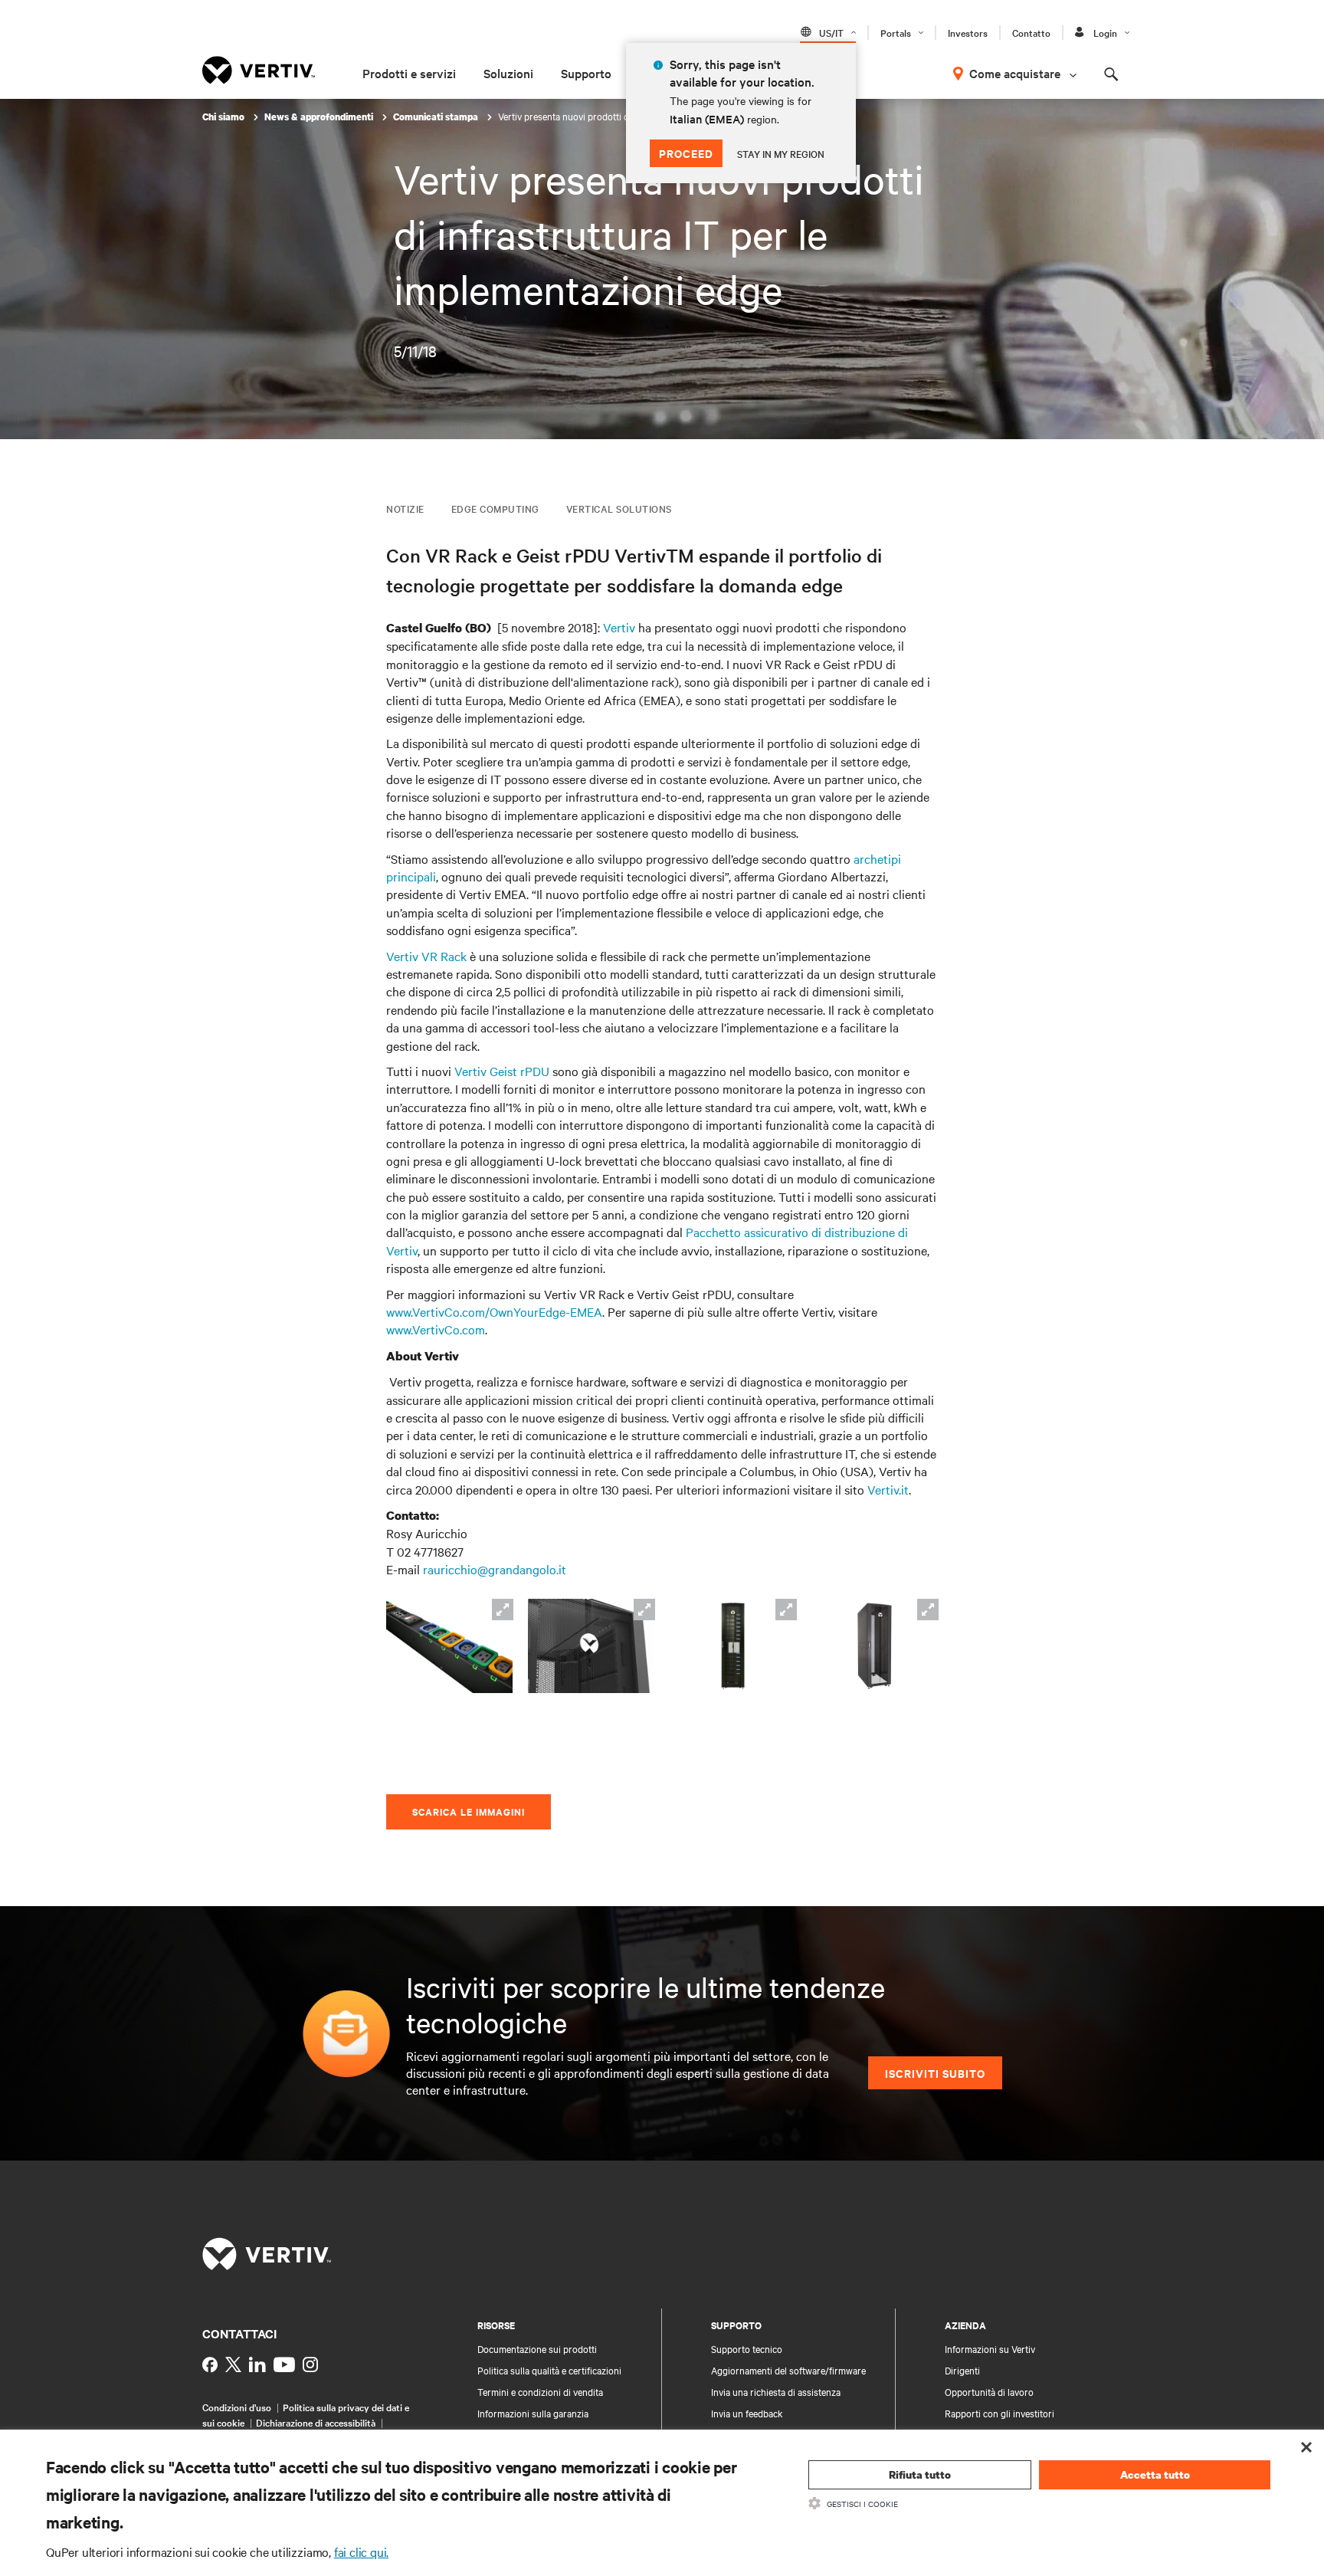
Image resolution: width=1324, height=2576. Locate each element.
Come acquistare (1015, 73)
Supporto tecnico (747, 2348)
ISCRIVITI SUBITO (935, 2073)
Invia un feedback (747, 2413)
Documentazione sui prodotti (537, 2348)
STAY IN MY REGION (781, 153)
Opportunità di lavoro (989, 2391)
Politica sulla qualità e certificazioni (549, 2370)
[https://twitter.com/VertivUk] (233, 2364)
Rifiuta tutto (920, 2474)
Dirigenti (962, 2370)
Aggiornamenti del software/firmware (788, 2370)
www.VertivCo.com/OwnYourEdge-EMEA (494, 1311)
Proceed (686, 153)
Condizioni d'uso (237, 2407)
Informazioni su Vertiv (990, 2348)
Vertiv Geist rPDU (502, 1071)
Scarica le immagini (469, 1811)
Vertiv (619, 627)
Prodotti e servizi (409, 73)
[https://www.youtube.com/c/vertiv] (284, 2364)
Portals (896, 32)
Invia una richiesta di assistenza (776, 2391)
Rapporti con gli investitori (1000, 2413)
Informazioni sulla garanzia (533, 2413)
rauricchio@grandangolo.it (495, 1569)
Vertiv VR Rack (426, 956)
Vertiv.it (888, 1489)
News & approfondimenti (320, 117)
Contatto (1031, 32)
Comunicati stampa (437, 117)
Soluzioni (508, 73)
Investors (968, 32)
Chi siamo (224, 117)
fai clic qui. (361, 2551)
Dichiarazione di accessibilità (316, 2422)
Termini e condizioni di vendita (540, 2391)
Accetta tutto (1155, 2474)
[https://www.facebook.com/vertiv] (210, 2364)
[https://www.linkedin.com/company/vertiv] (257, 2364)
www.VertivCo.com (436, 1329)
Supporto (586, 73)
